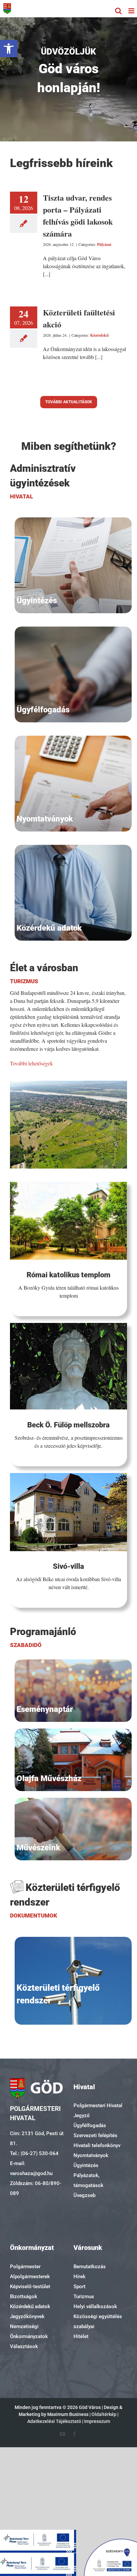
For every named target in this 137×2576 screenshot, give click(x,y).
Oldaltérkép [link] (104, 2414)
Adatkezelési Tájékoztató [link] (54, 2421)
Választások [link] (24, 2346)
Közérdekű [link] (99, 335)
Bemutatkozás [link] (90, 2267)
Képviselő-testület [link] (30, 2287)
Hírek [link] (79, 2277)
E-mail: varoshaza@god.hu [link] (31, 2168)
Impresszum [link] (97, 2421)
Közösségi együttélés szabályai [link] (98, 2321)
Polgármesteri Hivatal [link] (98, 2106)
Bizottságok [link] (24, 2297)
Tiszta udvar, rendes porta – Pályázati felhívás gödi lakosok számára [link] (78, 215)
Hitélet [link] (81, 2336)
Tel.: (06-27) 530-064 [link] (34, 2153)
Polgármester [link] (25, 2267)
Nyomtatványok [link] (91, 2155)
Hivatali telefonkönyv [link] (97, 2145)
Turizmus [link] (84, 2297)
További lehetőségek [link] (31, 1063)
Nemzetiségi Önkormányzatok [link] (29, 2331)
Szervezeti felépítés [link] (95, 2135)
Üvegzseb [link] (84, 2195)
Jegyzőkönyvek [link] (27, 2316)
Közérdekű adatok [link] (30, 2306)
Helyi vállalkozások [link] (95, 2306)
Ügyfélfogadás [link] (90, 2125)
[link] (9, 49)
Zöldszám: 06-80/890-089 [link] (36, 2188)
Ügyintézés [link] (86, 2165)
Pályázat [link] (104, 244)
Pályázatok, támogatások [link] (88, 2180)
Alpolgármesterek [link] (30, 2277)
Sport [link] (79, 2287)
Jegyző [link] (82, 2116)
